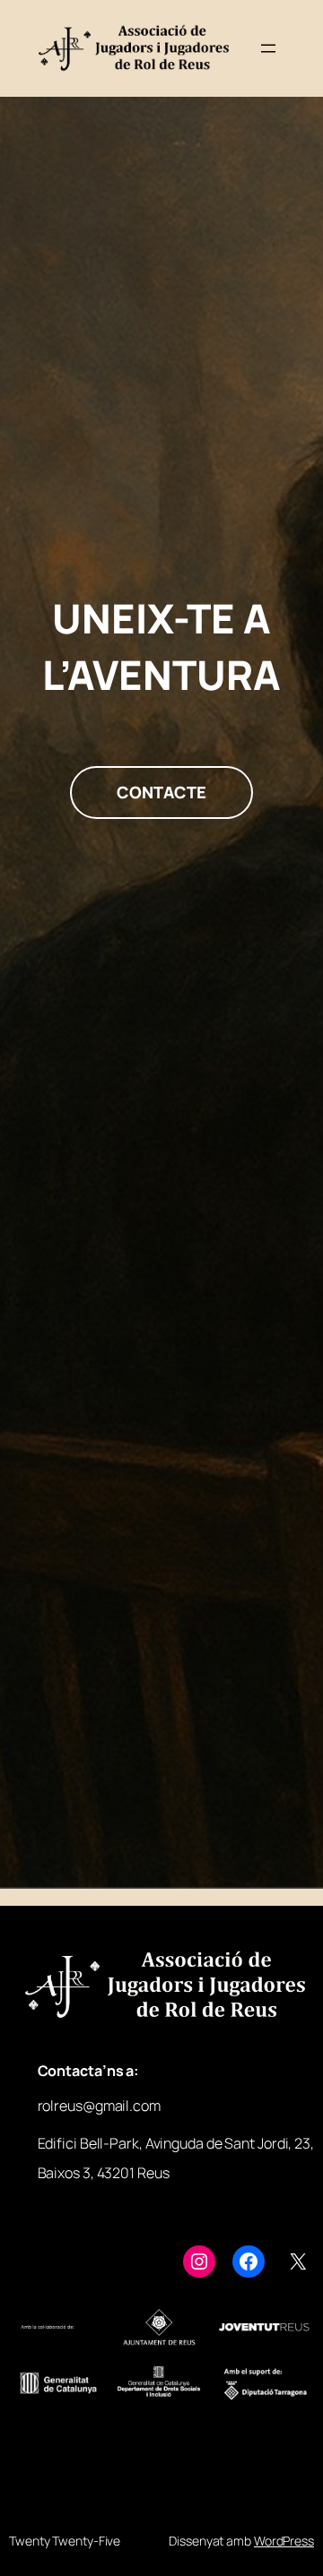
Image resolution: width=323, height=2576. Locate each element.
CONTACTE (161, 792)
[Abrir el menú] (268, 48)
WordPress (284, 2541)
